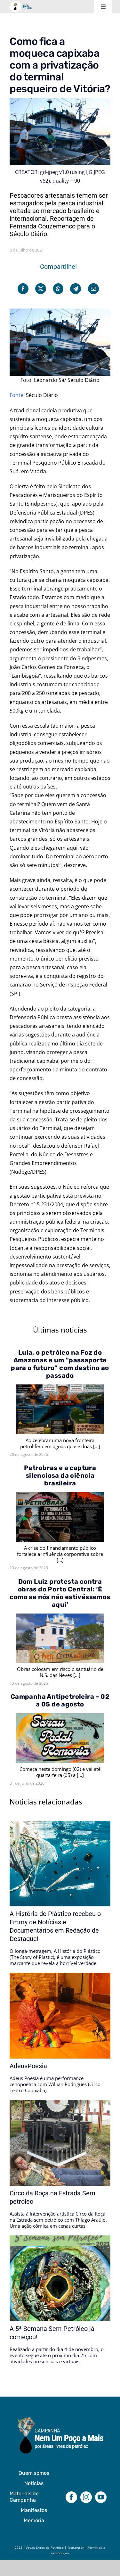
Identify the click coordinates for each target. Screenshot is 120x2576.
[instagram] (86, 2497)
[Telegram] (76, 289)
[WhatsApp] (58, 289)
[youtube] (101, 2497)
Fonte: (18, 395)
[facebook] (71, 2497)
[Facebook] (23, 289)
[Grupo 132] (60, 2418)
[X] (41, 289)
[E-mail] (93, 289)
